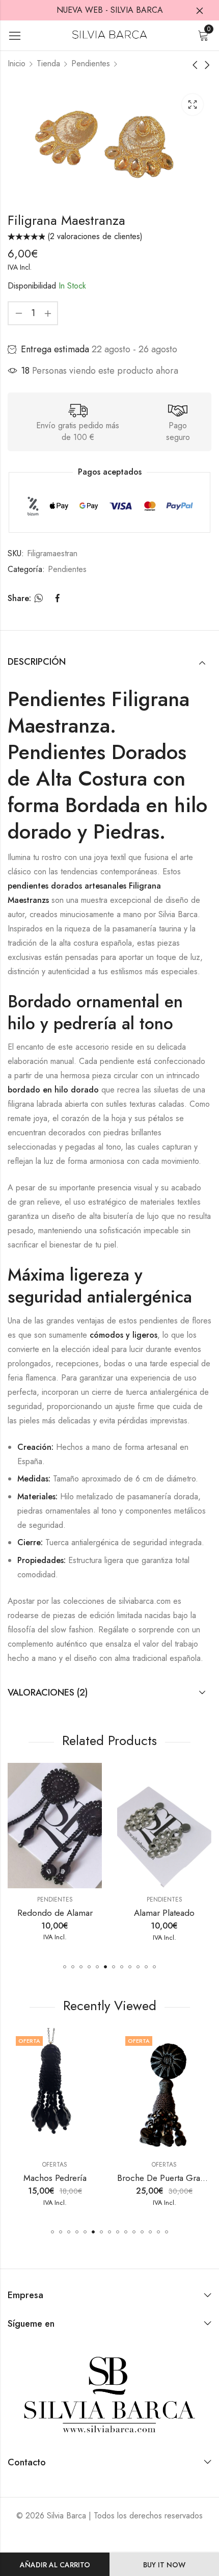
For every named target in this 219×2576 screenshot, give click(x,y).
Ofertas (55, 2165)
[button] (65, 1967)
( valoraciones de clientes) (95, 236)
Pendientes (91, 63)
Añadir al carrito (55, 2565)
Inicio (17, 63)
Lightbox (193, 105)
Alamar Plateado (144, 1913)
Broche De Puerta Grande (166, 2178)
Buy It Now (164, 2565)
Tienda (48, 63)
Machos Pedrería (55, 2178)
